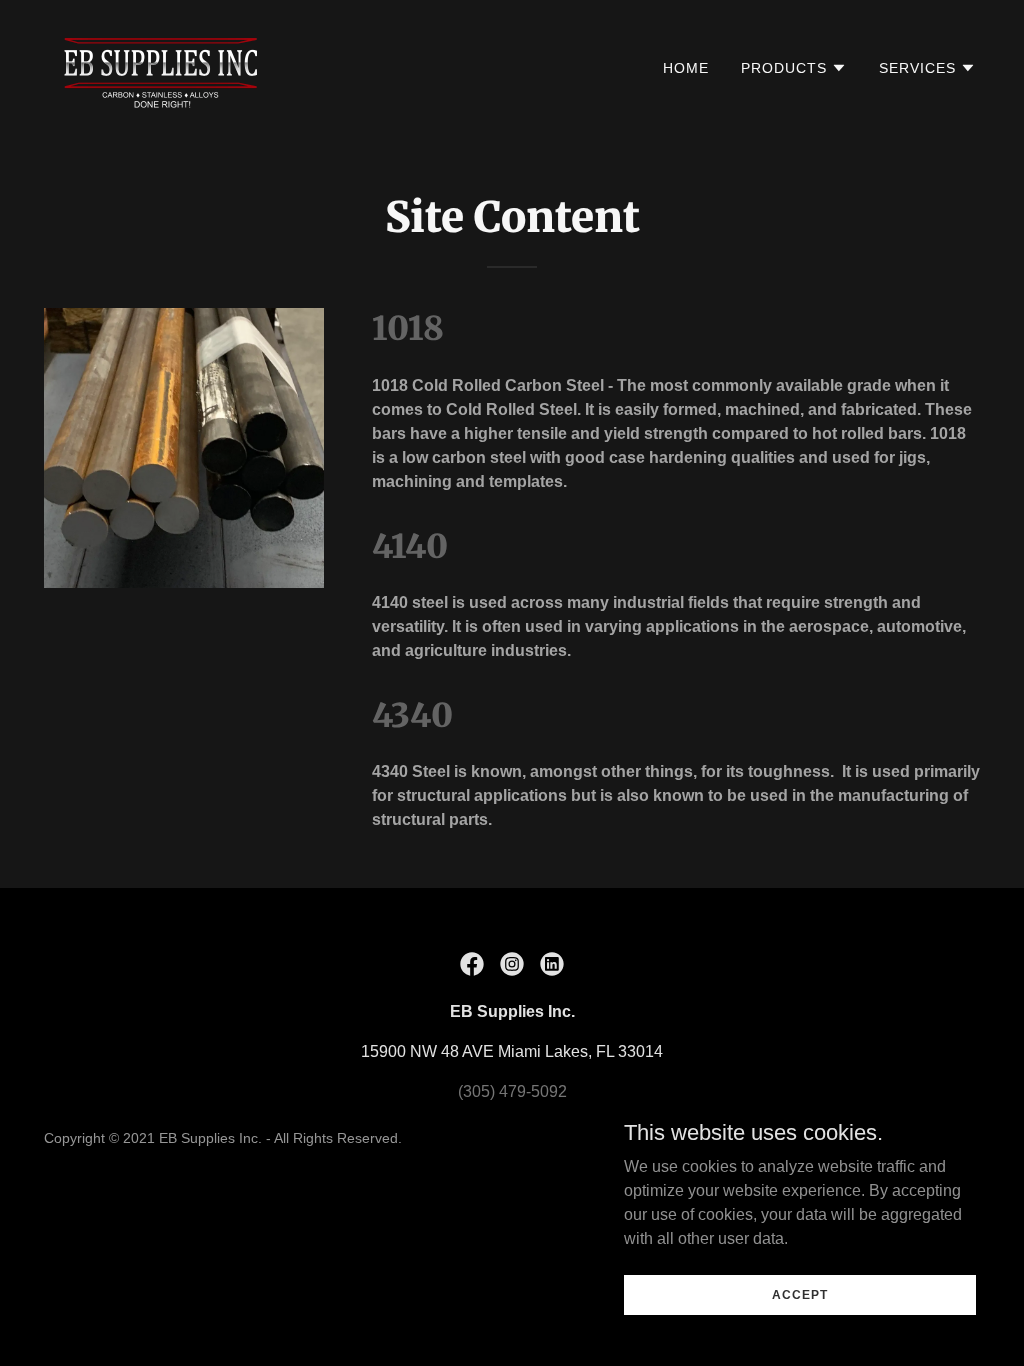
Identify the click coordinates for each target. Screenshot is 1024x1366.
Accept (799, 1294)
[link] (164, 66)
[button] (794, 68)
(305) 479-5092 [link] (512, 1091)
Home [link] (686, 68)
